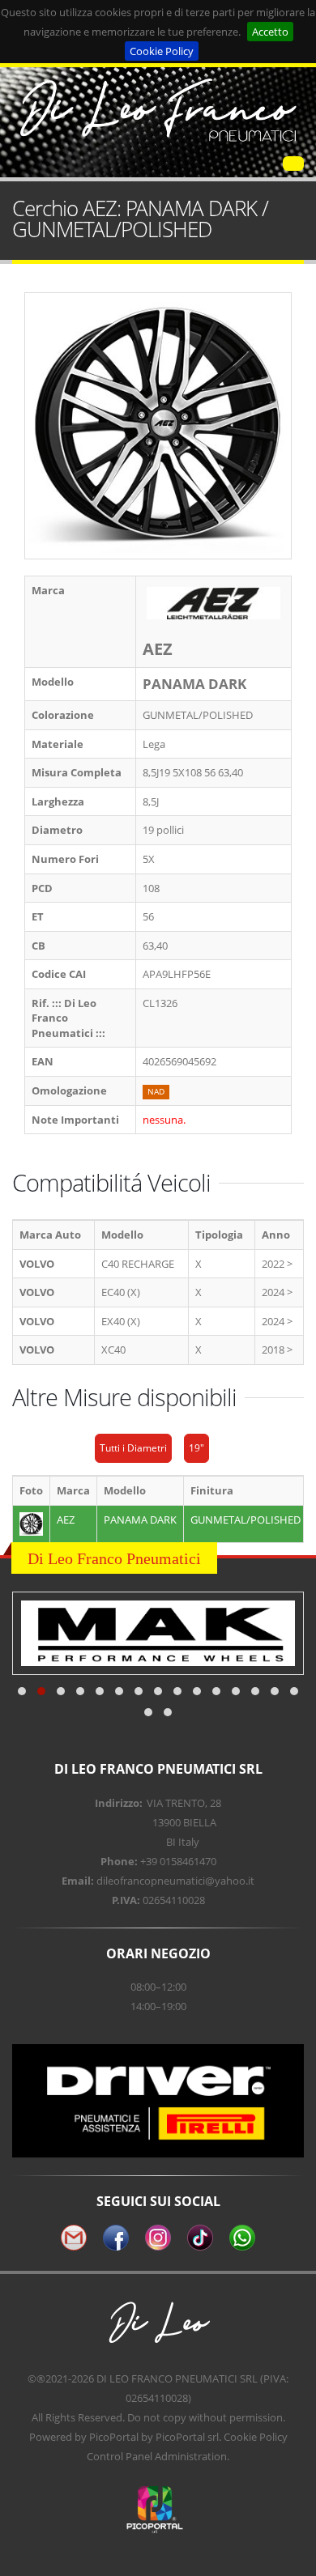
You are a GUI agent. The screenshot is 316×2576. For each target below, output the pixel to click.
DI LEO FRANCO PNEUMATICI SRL (177, 2378)
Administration (191, 2456)
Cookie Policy (162, 51)
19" (196, 1448)
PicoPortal (114, 2437)
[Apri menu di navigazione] (293, 164)
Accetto (270, 32)
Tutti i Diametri (133, 1448)
